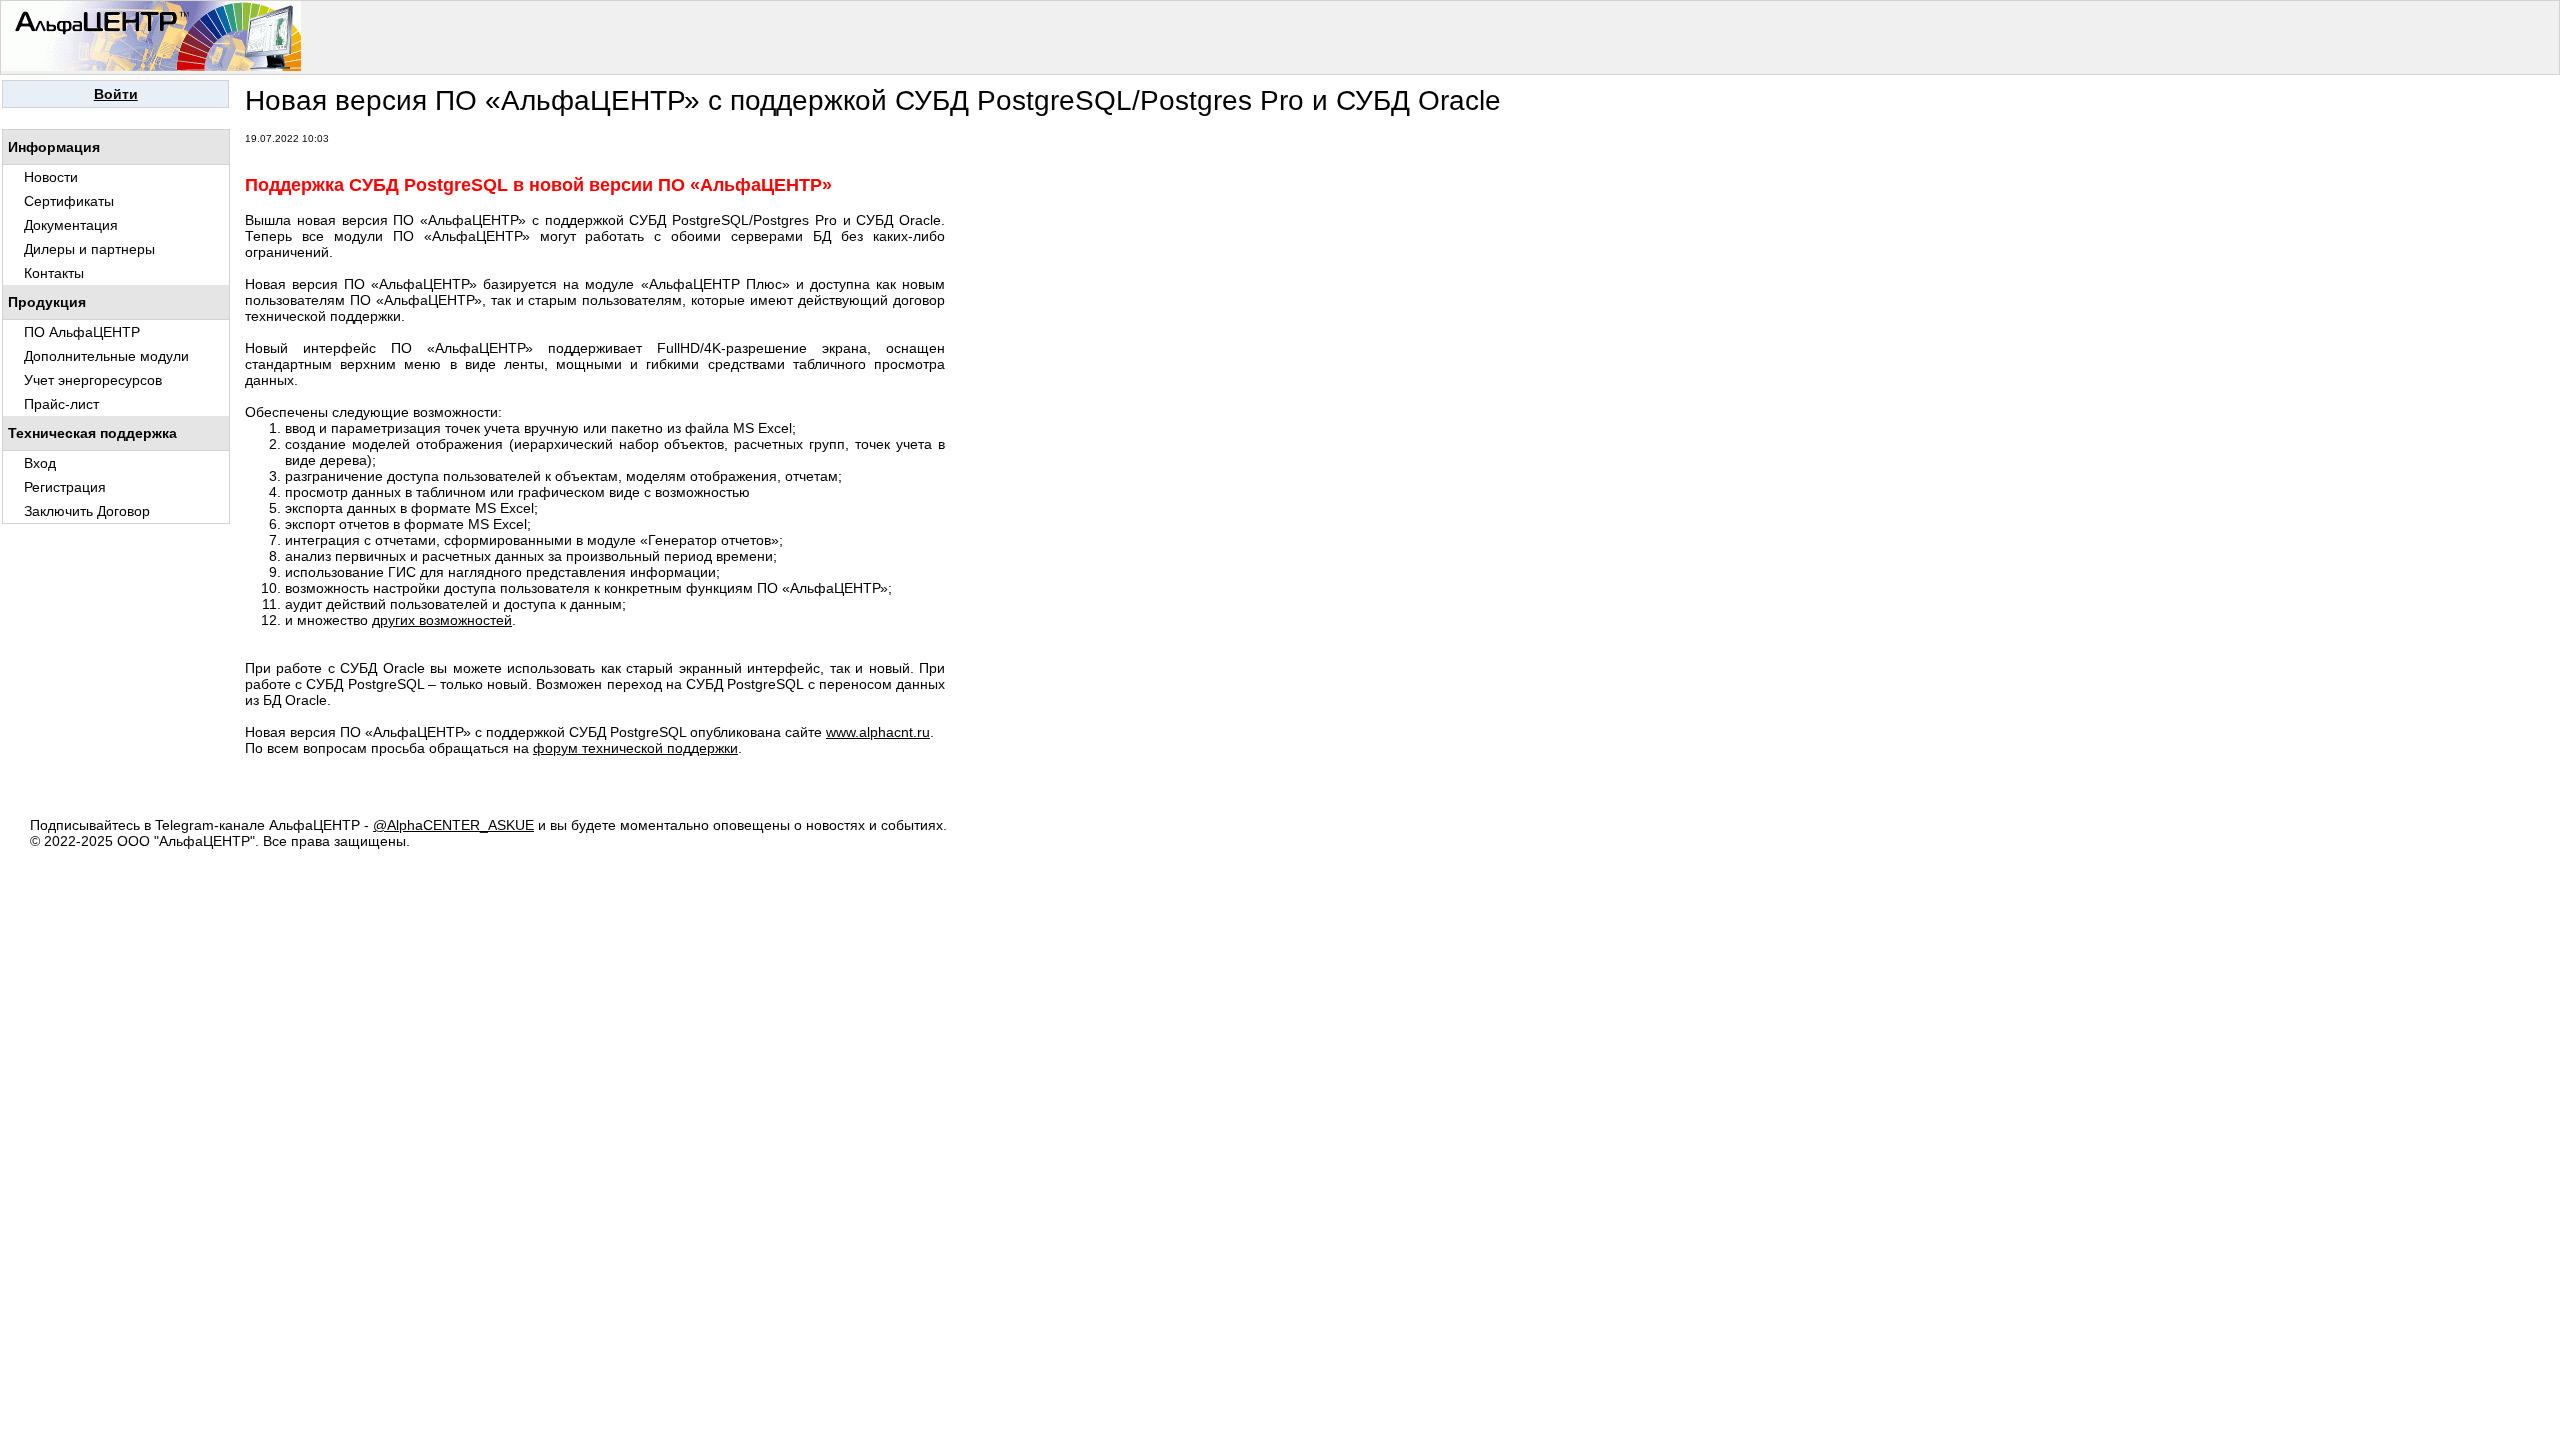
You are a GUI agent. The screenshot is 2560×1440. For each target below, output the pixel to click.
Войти (116, 94)
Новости (51, 177)
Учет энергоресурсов (93, 380)
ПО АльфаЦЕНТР (82, 332)
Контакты (54, 273)
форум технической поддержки (635, 748)
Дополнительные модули (106, 356)
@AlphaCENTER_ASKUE (453, 825)
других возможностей (442, 620)
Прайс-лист (61, 404)
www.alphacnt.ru (878, 732)
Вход (40, 463)
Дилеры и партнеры (89, 249)
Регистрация (65, 487)
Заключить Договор (87, 511)
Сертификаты (69, 201)
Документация (71, 225)
